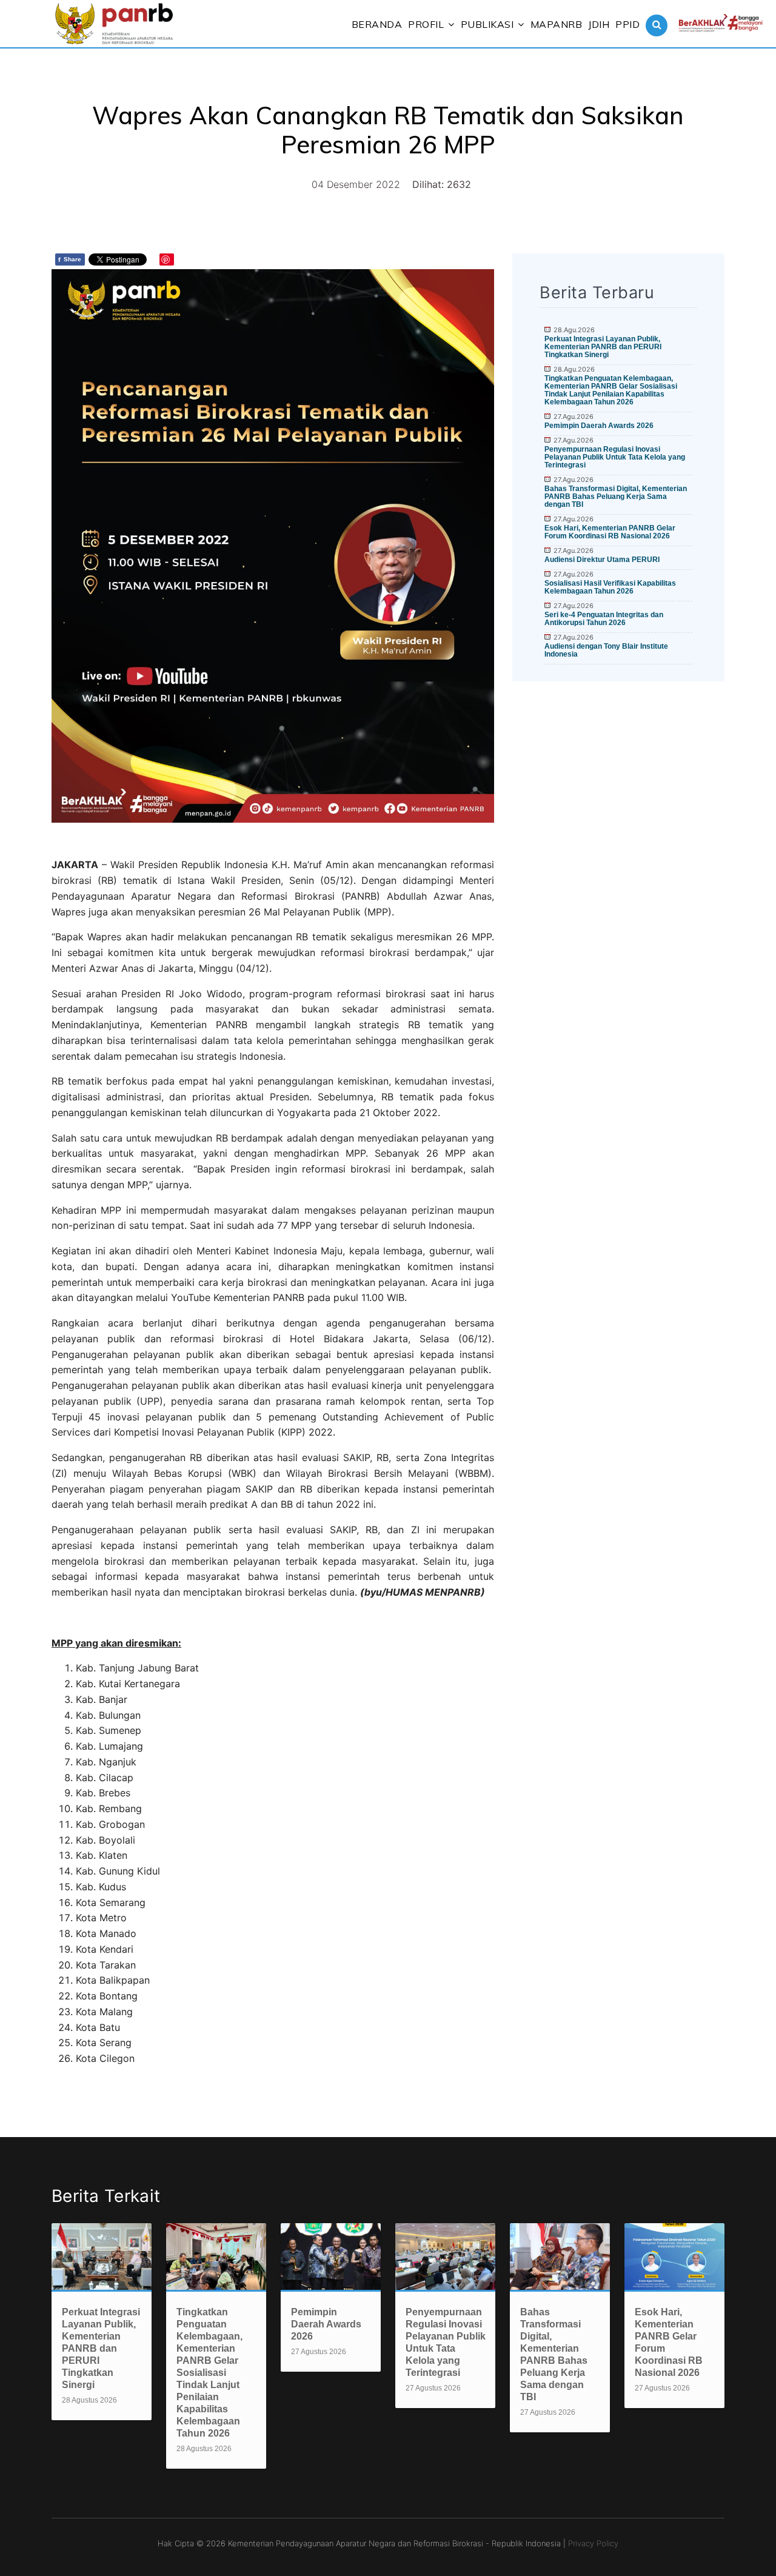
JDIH (599, 24)
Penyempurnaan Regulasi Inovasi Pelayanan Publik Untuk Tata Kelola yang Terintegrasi (615, 457)
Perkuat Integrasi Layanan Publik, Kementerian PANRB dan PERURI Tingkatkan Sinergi (603, 347)
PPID (627, 24)
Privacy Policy (593, 2543)
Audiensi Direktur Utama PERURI (602, 560)
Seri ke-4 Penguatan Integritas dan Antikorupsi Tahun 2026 (604, 619)
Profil (426, 24)
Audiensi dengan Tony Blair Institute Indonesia (606, 650)
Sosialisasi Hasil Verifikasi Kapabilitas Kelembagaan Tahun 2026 (610, 587)
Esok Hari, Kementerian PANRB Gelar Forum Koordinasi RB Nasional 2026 (610, 532)
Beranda (377, 24)
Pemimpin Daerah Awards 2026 (599, 426)
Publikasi (487, 24)
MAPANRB (557, 24)
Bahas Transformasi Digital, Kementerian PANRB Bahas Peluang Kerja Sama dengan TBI (616, 497)
